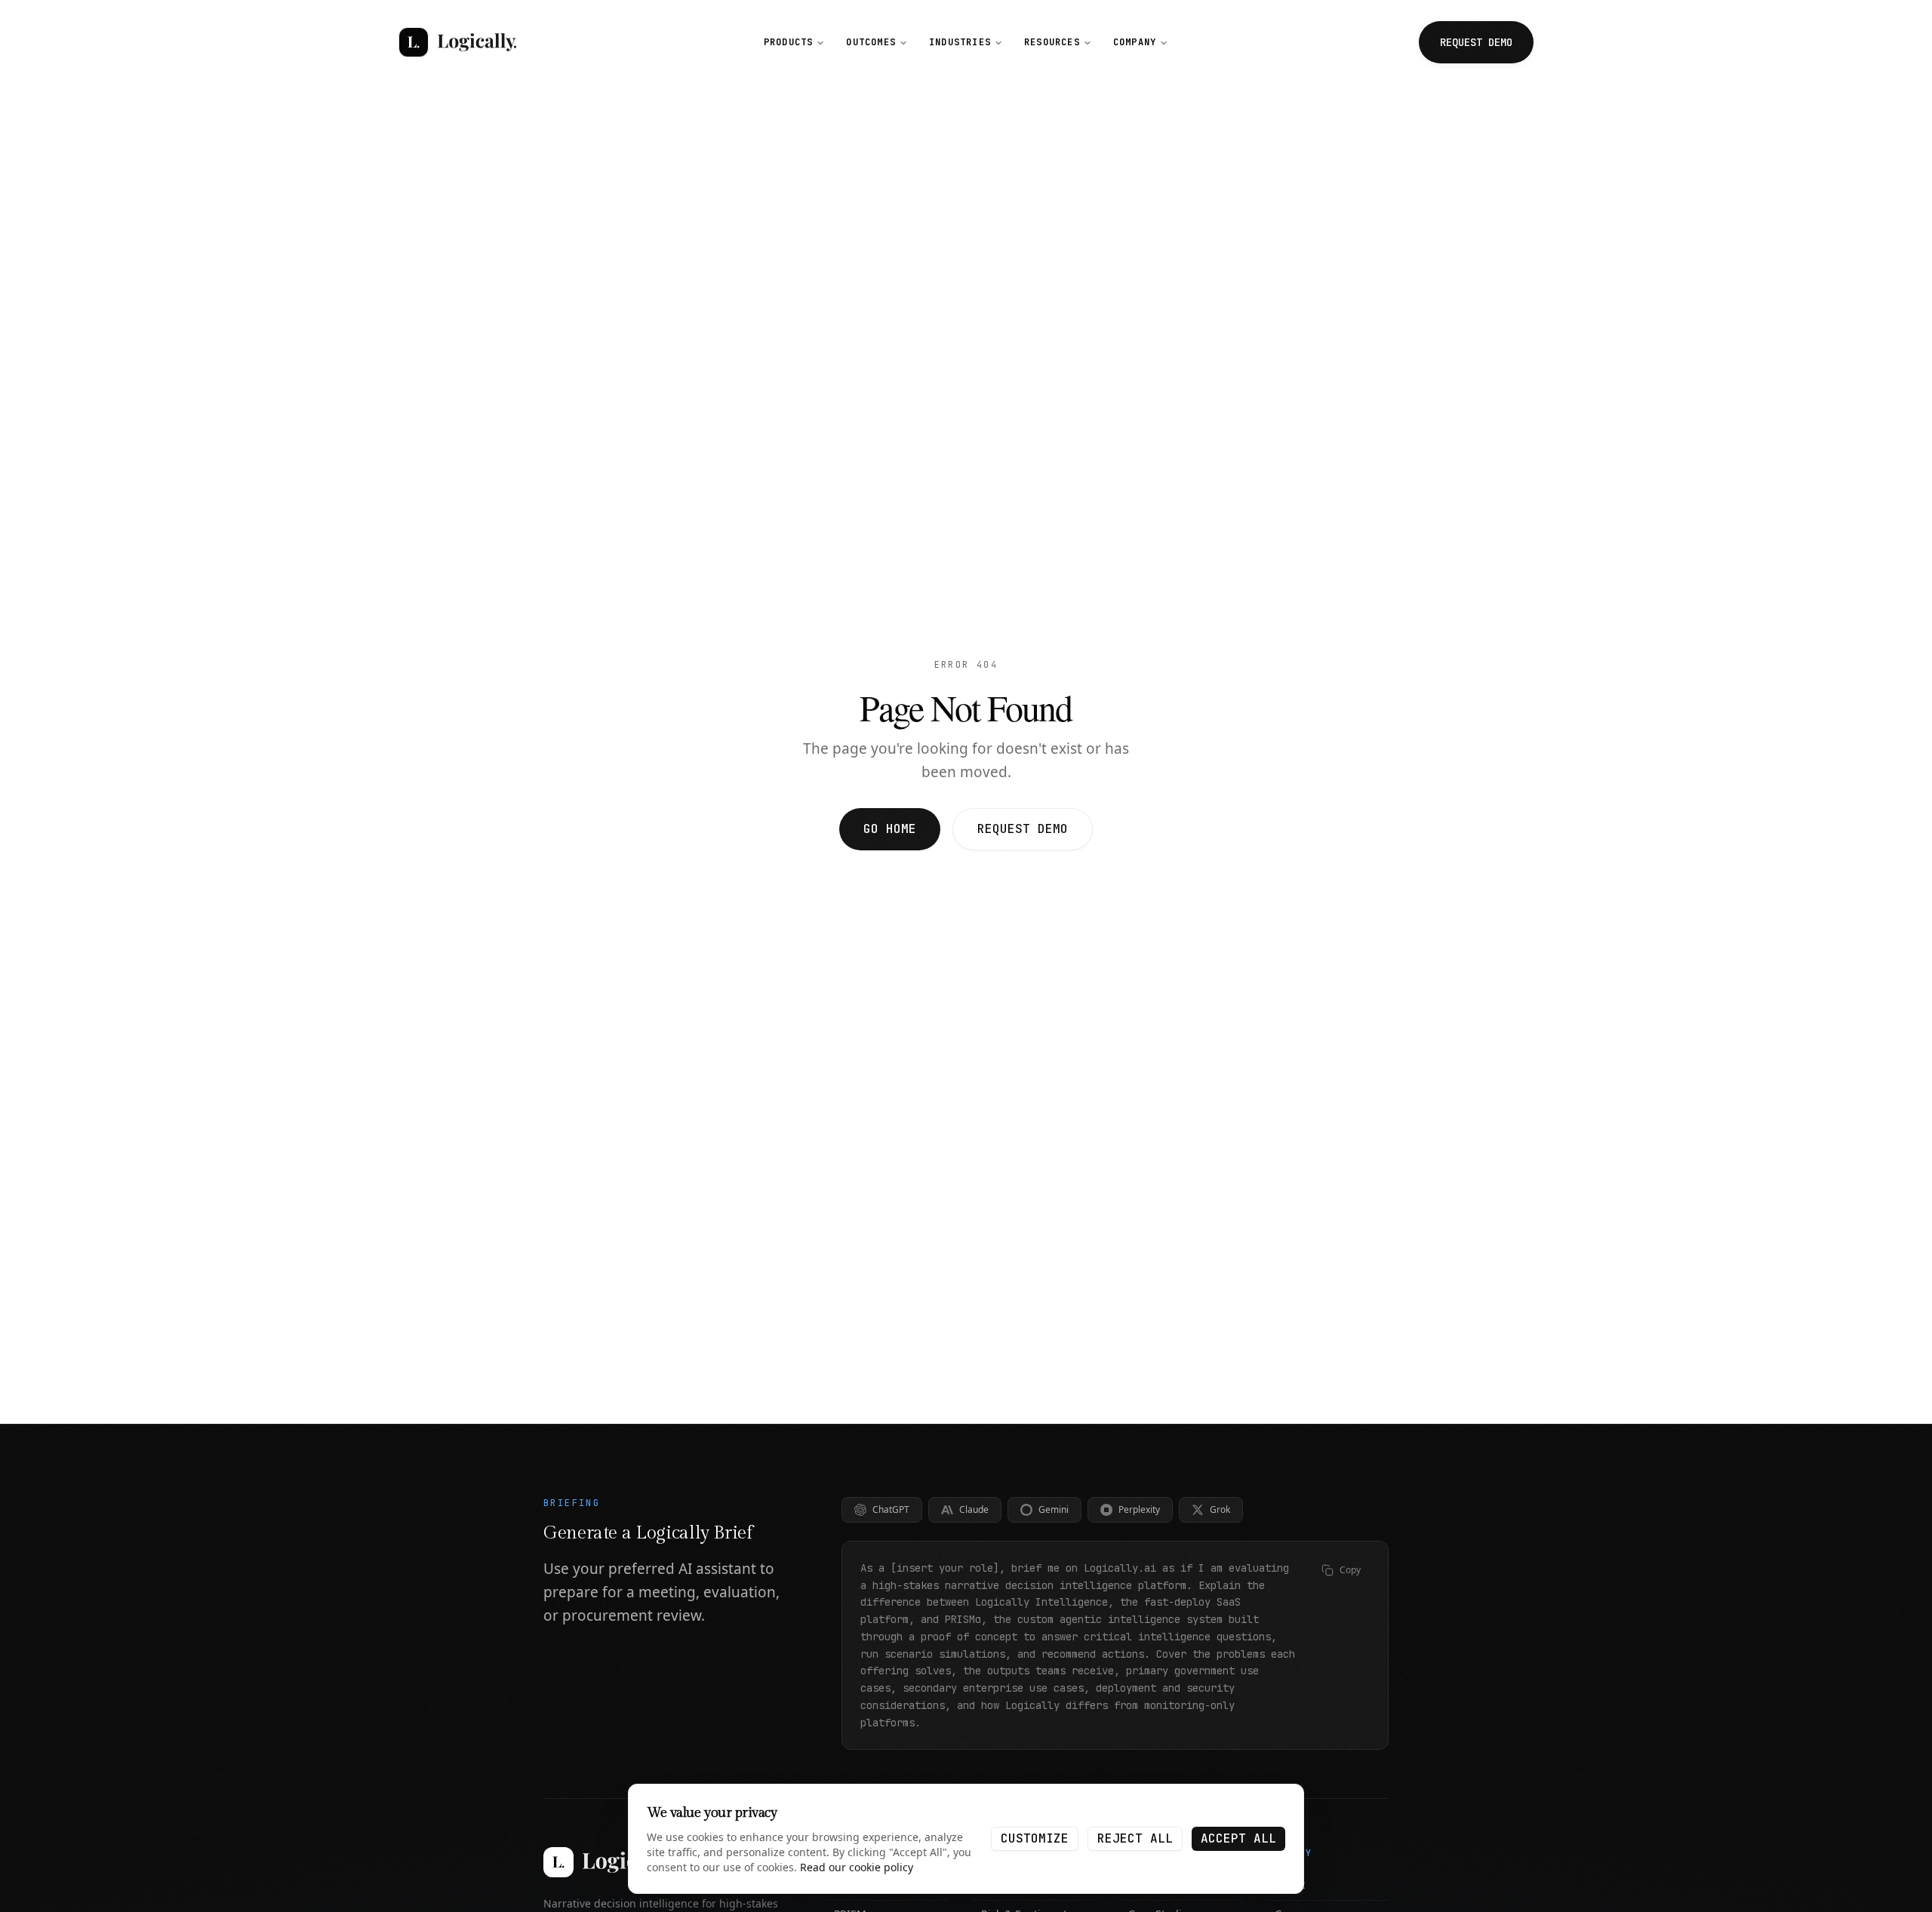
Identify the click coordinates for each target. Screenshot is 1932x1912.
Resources (1052, 42)
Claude (974, 1509)
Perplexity (1139, 1509)
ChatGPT (891, 1509)
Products (789, 42)
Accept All (1238, 1838)
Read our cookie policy (857, 1867)
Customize (1035, 1838)
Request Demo (1023, 829)
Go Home (890, 829)
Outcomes (871, 42)
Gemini (1054, 1509)
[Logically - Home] (457, 42)
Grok (1220, 1509)
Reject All (1135, 1838)
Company (1135, 42)
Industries (960, 42)
